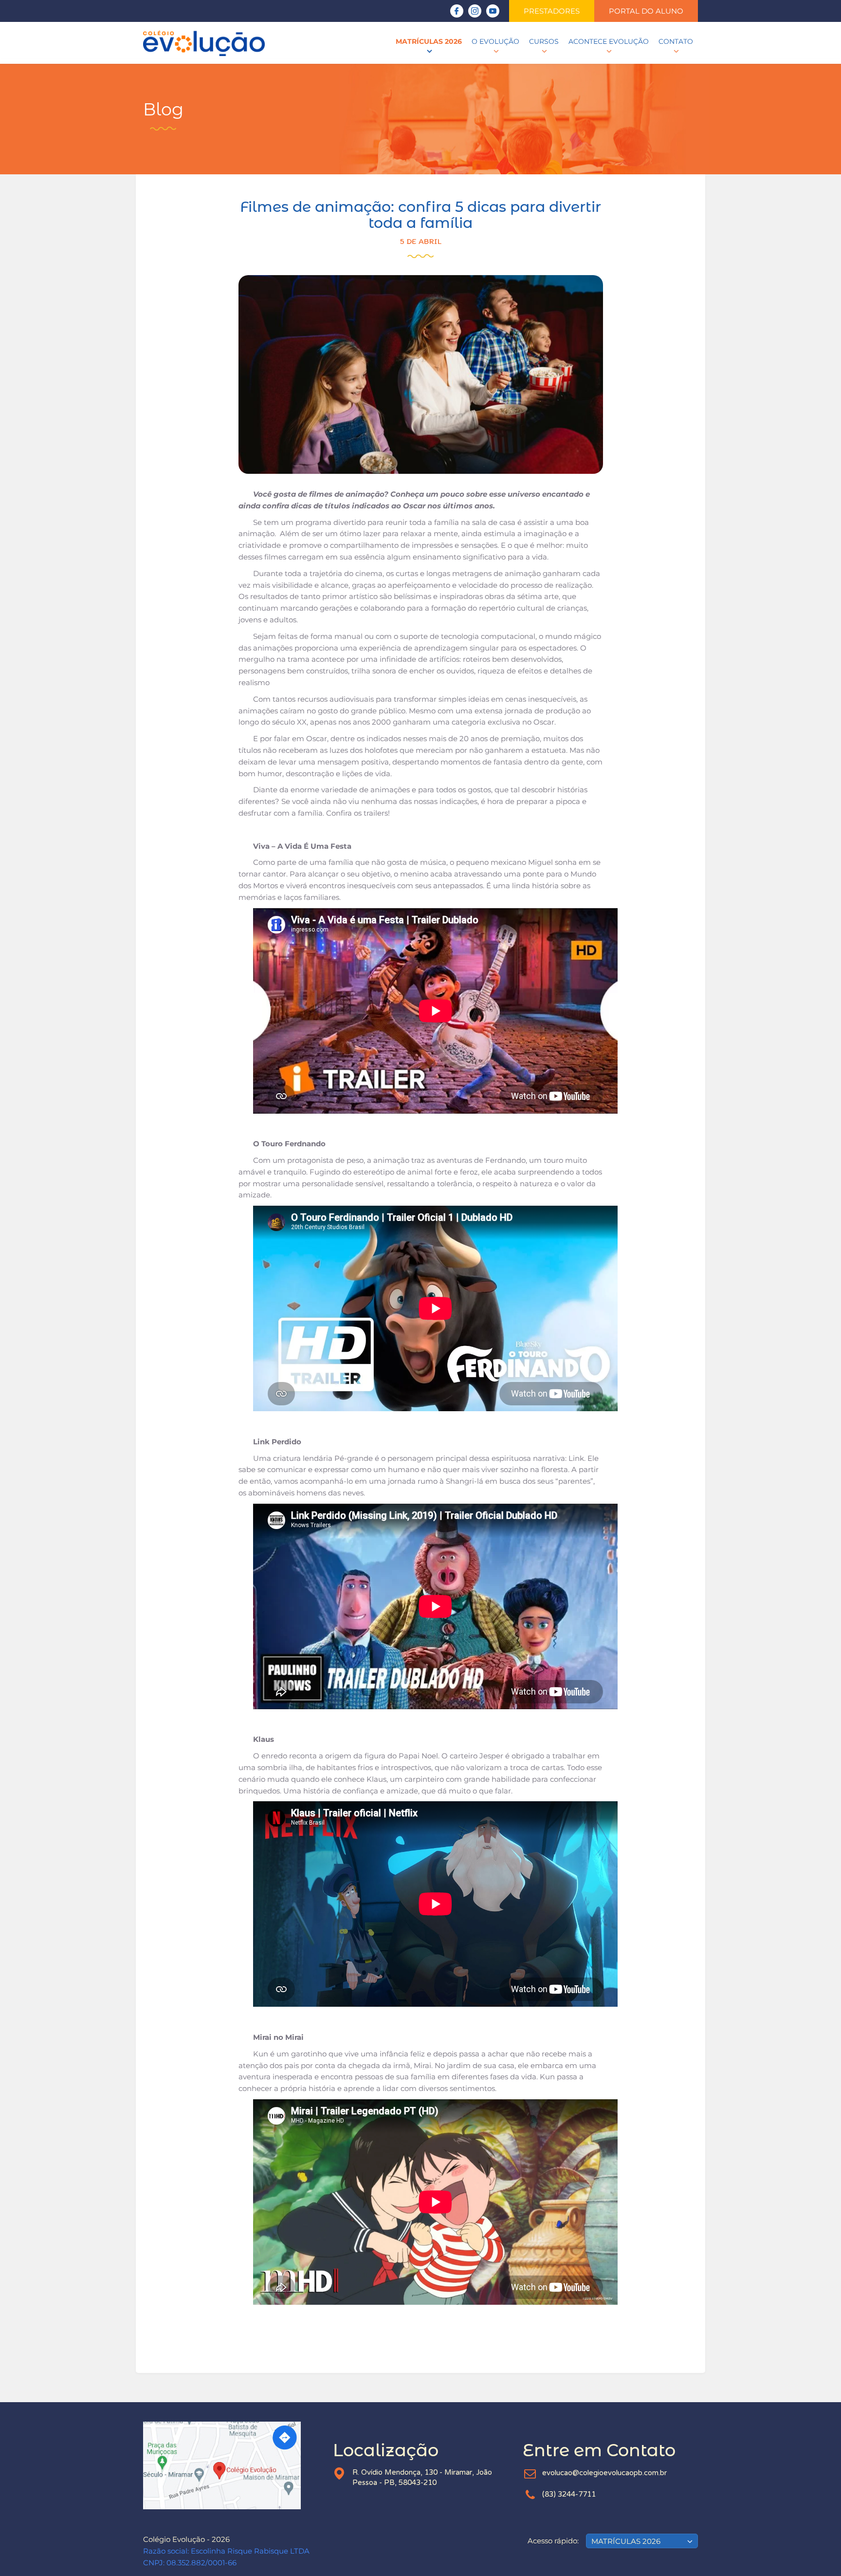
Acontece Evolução (609, 41)
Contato (676, 41)
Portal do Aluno (646, 11)
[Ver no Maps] (231, 2465)
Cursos (544, 41)
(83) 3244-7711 (569, 2494)
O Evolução (495, 41)
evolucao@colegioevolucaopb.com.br (604, 2473)
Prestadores (552, 11)
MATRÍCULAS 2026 (429, 41)
